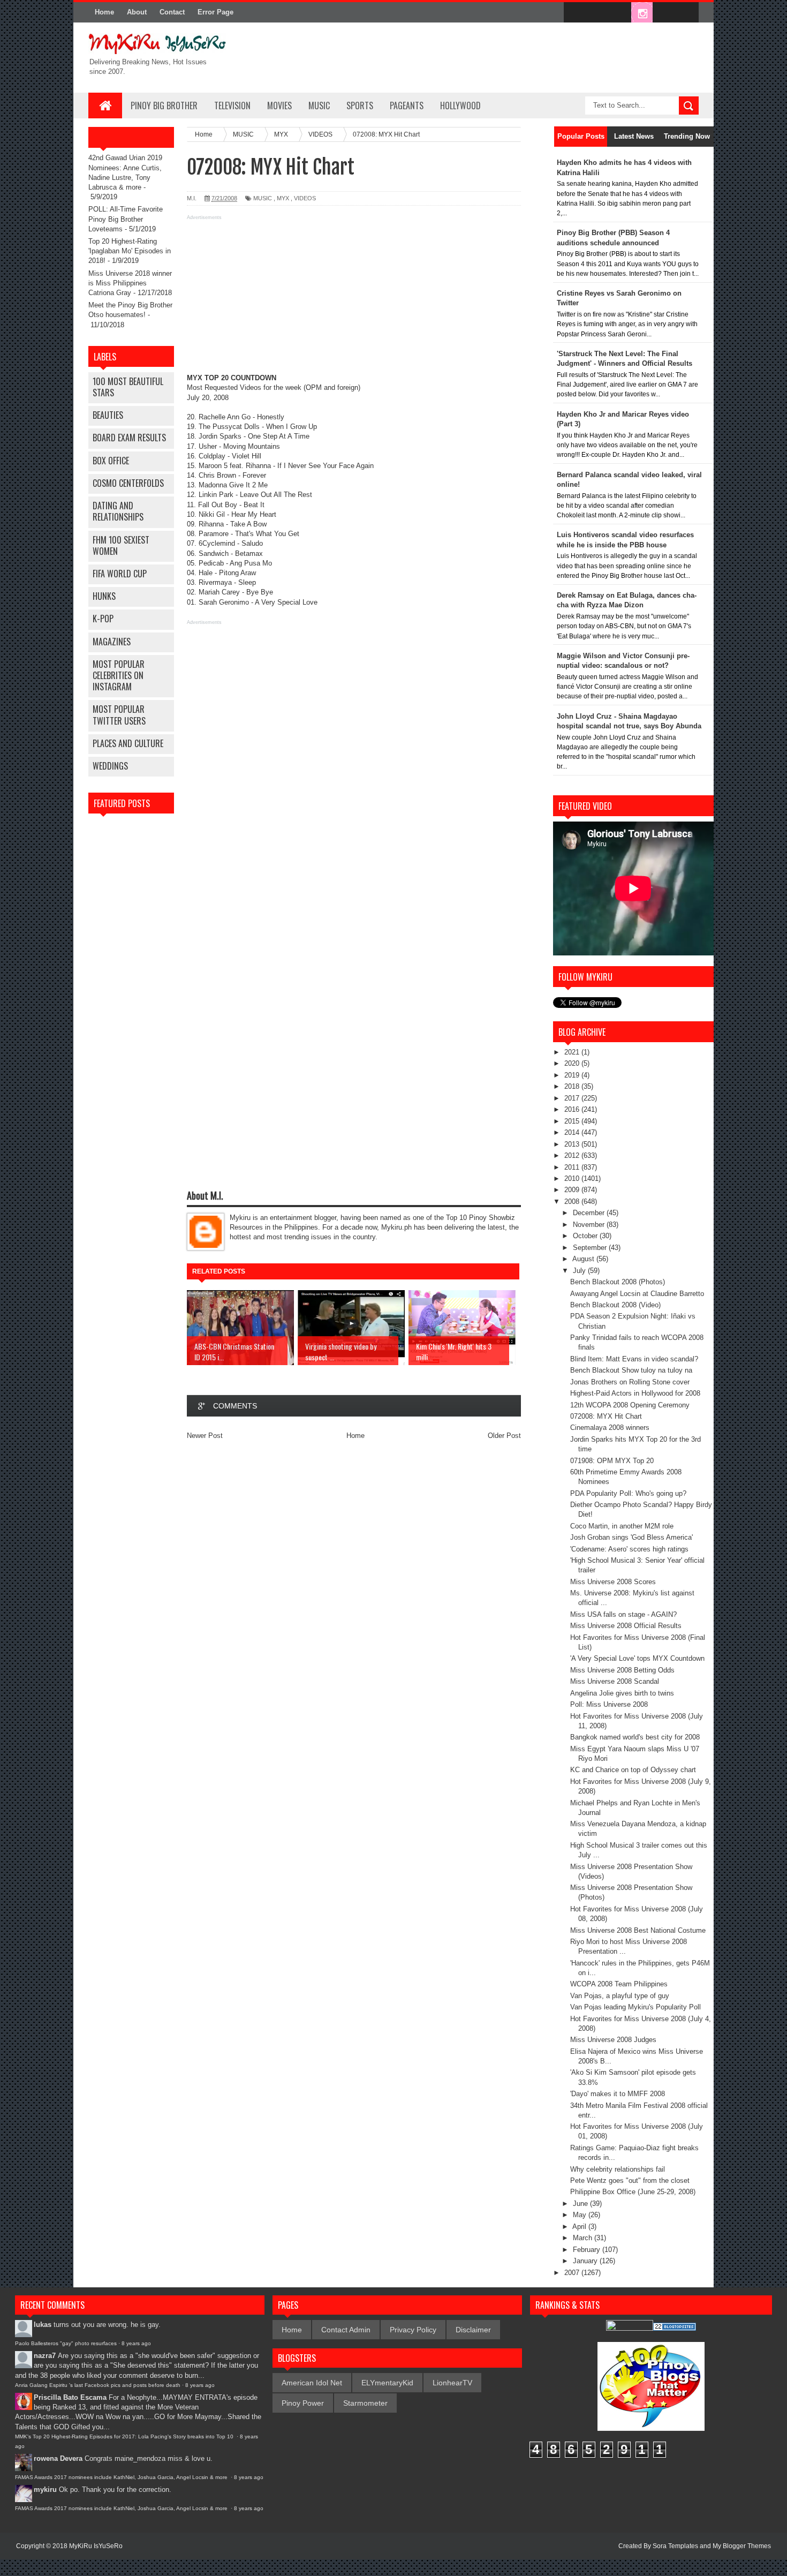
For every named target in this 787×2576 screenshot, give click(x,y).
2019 (573, 1075)
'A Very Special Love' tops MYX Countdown (637, 1658)
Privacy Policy (413, 2330)
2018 (573, 1086)
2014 (573, 1132)
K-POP (103, 619)
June (581, 2204)
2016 (573, 1109)
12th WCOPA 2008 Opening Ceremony (630, 1405)
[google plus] (687, 13)
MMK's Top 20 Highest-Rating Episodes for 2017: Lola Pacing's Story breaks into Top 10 (125, 2436)
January (586, 2261)
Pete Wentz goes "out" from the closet (630, 2180)
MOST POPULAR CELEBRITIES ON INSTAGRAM (119, 675)
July (580, 1271)
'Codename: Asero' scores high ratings (629, 1549)
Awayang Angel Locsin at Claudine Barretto (637, 1294)
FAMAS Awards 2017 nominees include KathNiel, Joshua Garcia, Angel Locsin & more (122, 2477)
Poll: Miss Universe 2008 (609, 1704)
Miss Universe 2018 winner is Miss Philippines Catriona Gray (130, 283)
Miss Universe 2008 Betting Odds (622, 1670)
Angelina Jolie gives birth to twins (622, 1693)
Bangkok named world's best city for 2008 (635, 1737)
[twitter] (597, 13)
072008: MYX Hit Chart (606, 1416)
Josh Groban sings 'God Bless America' (631, 1537)
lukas (43, 2325)
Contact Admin (346, 2330)
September (591, 1248)
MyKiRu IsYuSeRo (96, 2546)
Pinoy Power (303, 2403)
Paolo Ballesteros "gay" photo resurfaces (66, 2343)
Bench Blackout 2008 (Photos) (618, 1282)
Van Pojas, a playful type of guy (620, 1996)
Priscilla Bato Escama (70, 2397)
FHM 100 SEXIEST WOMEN (121, 545)
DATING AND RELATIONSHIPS (118, 511)
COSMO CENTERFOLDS (128, 483)
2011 (573, 1167)
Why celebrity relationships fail (618, 2169)
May (581, 2215)
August (584, 1259)
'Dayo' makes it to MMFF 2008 (618, 2094)
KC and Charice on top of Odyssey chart (633, 1770)
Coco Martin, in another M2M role (622, 1526)
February (588, 2250)
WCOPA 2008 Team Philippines (619, 1984)
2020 (573, 1063)
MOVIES (279, 106)
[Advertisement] (354, 298)
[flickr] (619, 13)
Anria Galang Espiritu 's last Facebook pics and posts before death (98, 2385)
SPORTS (360, 106)
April (580, 2227)
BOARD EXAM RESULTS (129, 438)
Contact (172, 12)
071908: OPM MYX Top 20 (612, 1461)
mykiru (45, 2490)
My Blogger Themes (742, 2546)
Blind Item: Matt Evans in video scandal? (634, 1359)
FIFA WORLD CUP (120, 574)
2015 (573, 1121)
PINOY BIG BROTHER (164, 106)
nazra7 (45, 2356)
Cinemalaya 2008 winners (610, 1428)
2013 (573, 1144)
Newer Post (205, 1436)
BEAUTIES (108, 415)
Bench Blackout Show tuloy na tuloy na (631, 1370)
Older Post (504, 1436)
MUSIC (319, 106)
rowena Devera (58, 2458)
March (584, 2238)
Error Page (215, 12)
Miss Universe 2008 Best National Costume (638, 1930)
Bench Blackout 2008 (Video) (615, 1305)
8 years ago (136, 2343)
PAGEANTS (407, 106)
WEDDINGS (110, 766)
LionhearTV (452, 2383)
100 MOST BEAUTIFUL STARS (128, 387)
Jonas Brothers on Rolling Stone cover (630, 1382)
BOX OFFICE (111, 461)
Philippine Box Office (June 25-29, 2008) (633, 2192)
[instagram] (642, 13)
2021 (573, 1052)
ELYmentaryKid (387, 2383)
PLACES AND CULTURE (128, 743)
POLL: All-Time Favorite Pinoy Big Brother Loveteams (126, 219)
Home (104, 12)
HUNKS (104, 596)
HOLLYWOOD (460, 106)
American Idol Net (312, 2383)
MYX (283, 198)
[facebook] (574, 13)
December (590, 1213)
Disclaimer (473, 2330)
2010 (573, 1178)
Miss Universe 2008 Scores (613, 1582)
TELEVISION (232, 106)
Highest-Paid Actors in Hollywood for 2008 (635, 1393)
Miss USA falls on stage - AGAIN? (623, 1614)
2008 (573, 1202)
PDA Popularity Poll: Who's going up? (628, 1493)
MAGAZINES (112, 642)
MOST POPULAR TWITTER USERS (119, 715)
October (586, 1236)
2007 (573, 2273)
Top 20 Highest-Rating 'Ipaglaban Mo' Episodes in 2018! (130, 251)
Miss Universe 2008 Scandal (615, 1681)
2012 (573, 1155)
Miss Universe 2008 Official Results (626, 1626)
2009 (573, 1190)
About (137, 12)
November (590, 1225)
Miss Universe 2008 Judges (613, 2040)
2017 (573, 1098)
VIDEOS (305, 198)
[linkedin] (664, 13)
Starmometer (365, 2403)
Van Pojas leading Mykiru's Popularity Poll (635, 2007)
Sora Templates (675, 2546)
